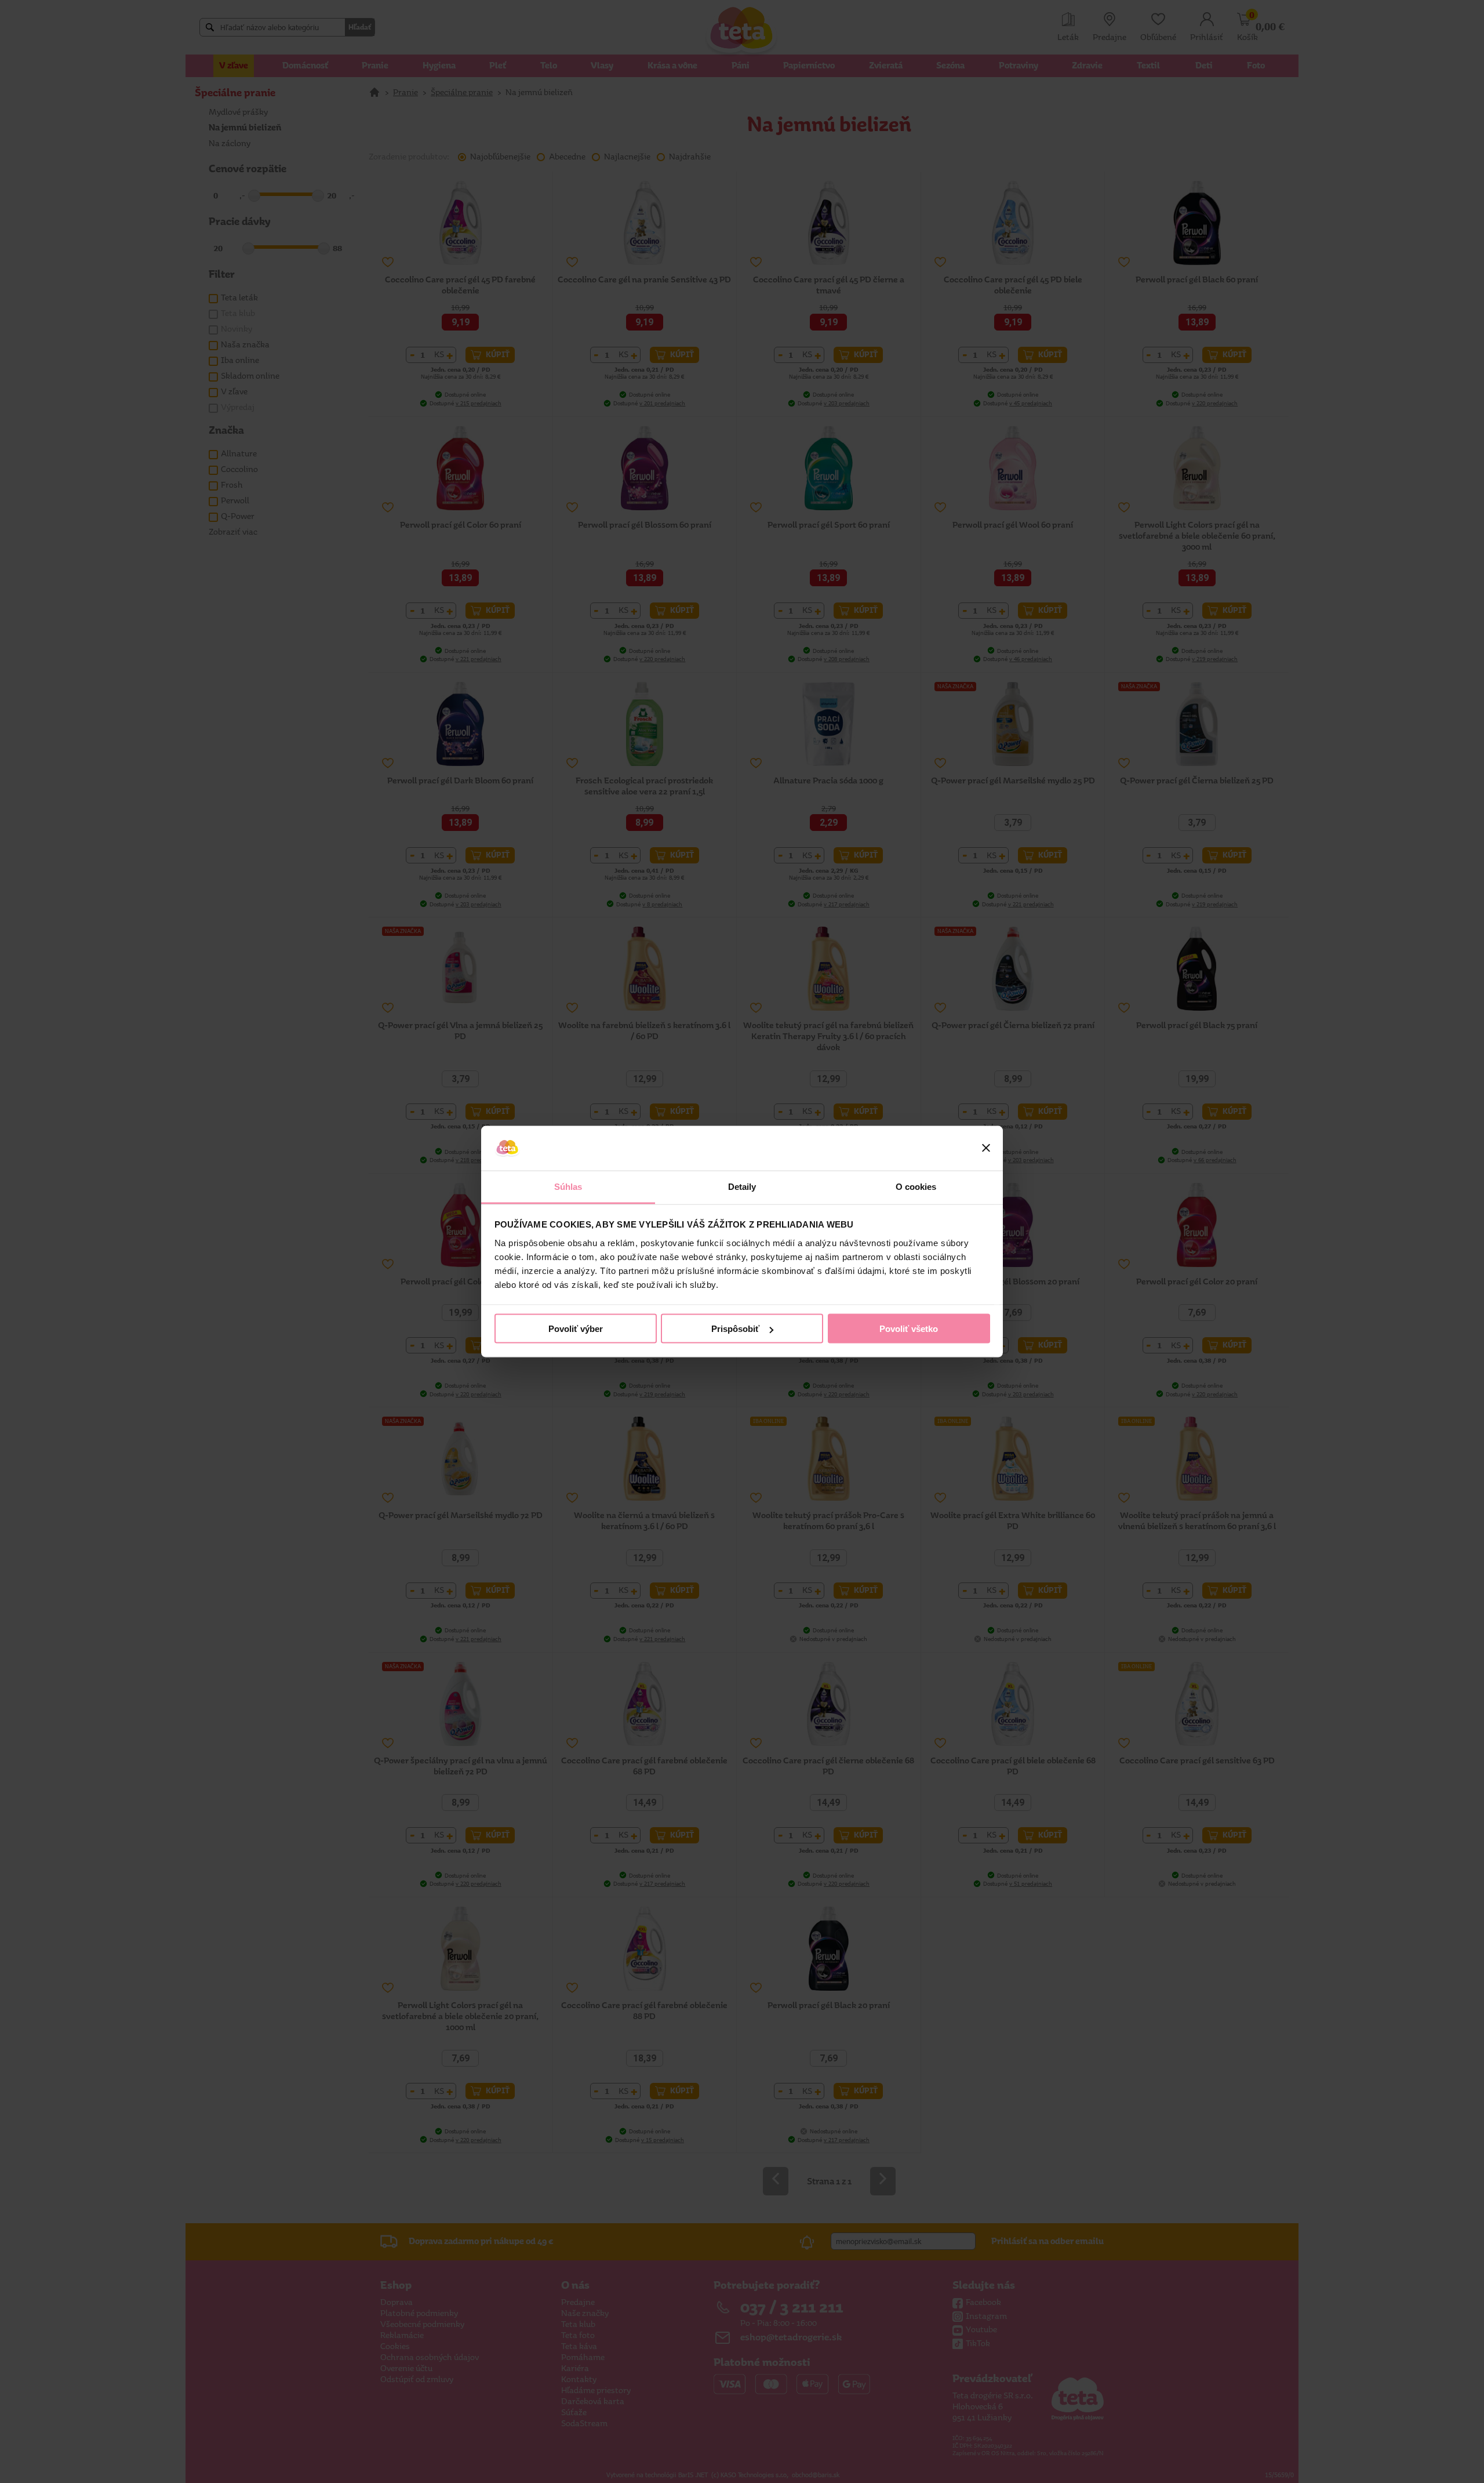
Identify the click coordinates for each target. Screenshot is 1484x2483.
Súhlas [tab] (568, 1186)
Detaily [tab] (742, 1186)
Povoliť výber (576, 1329)
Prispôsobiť (735, 1329)
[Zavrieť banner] (986, 1148)
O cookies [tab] (916, 1186)
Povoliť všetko (909, 1329)
